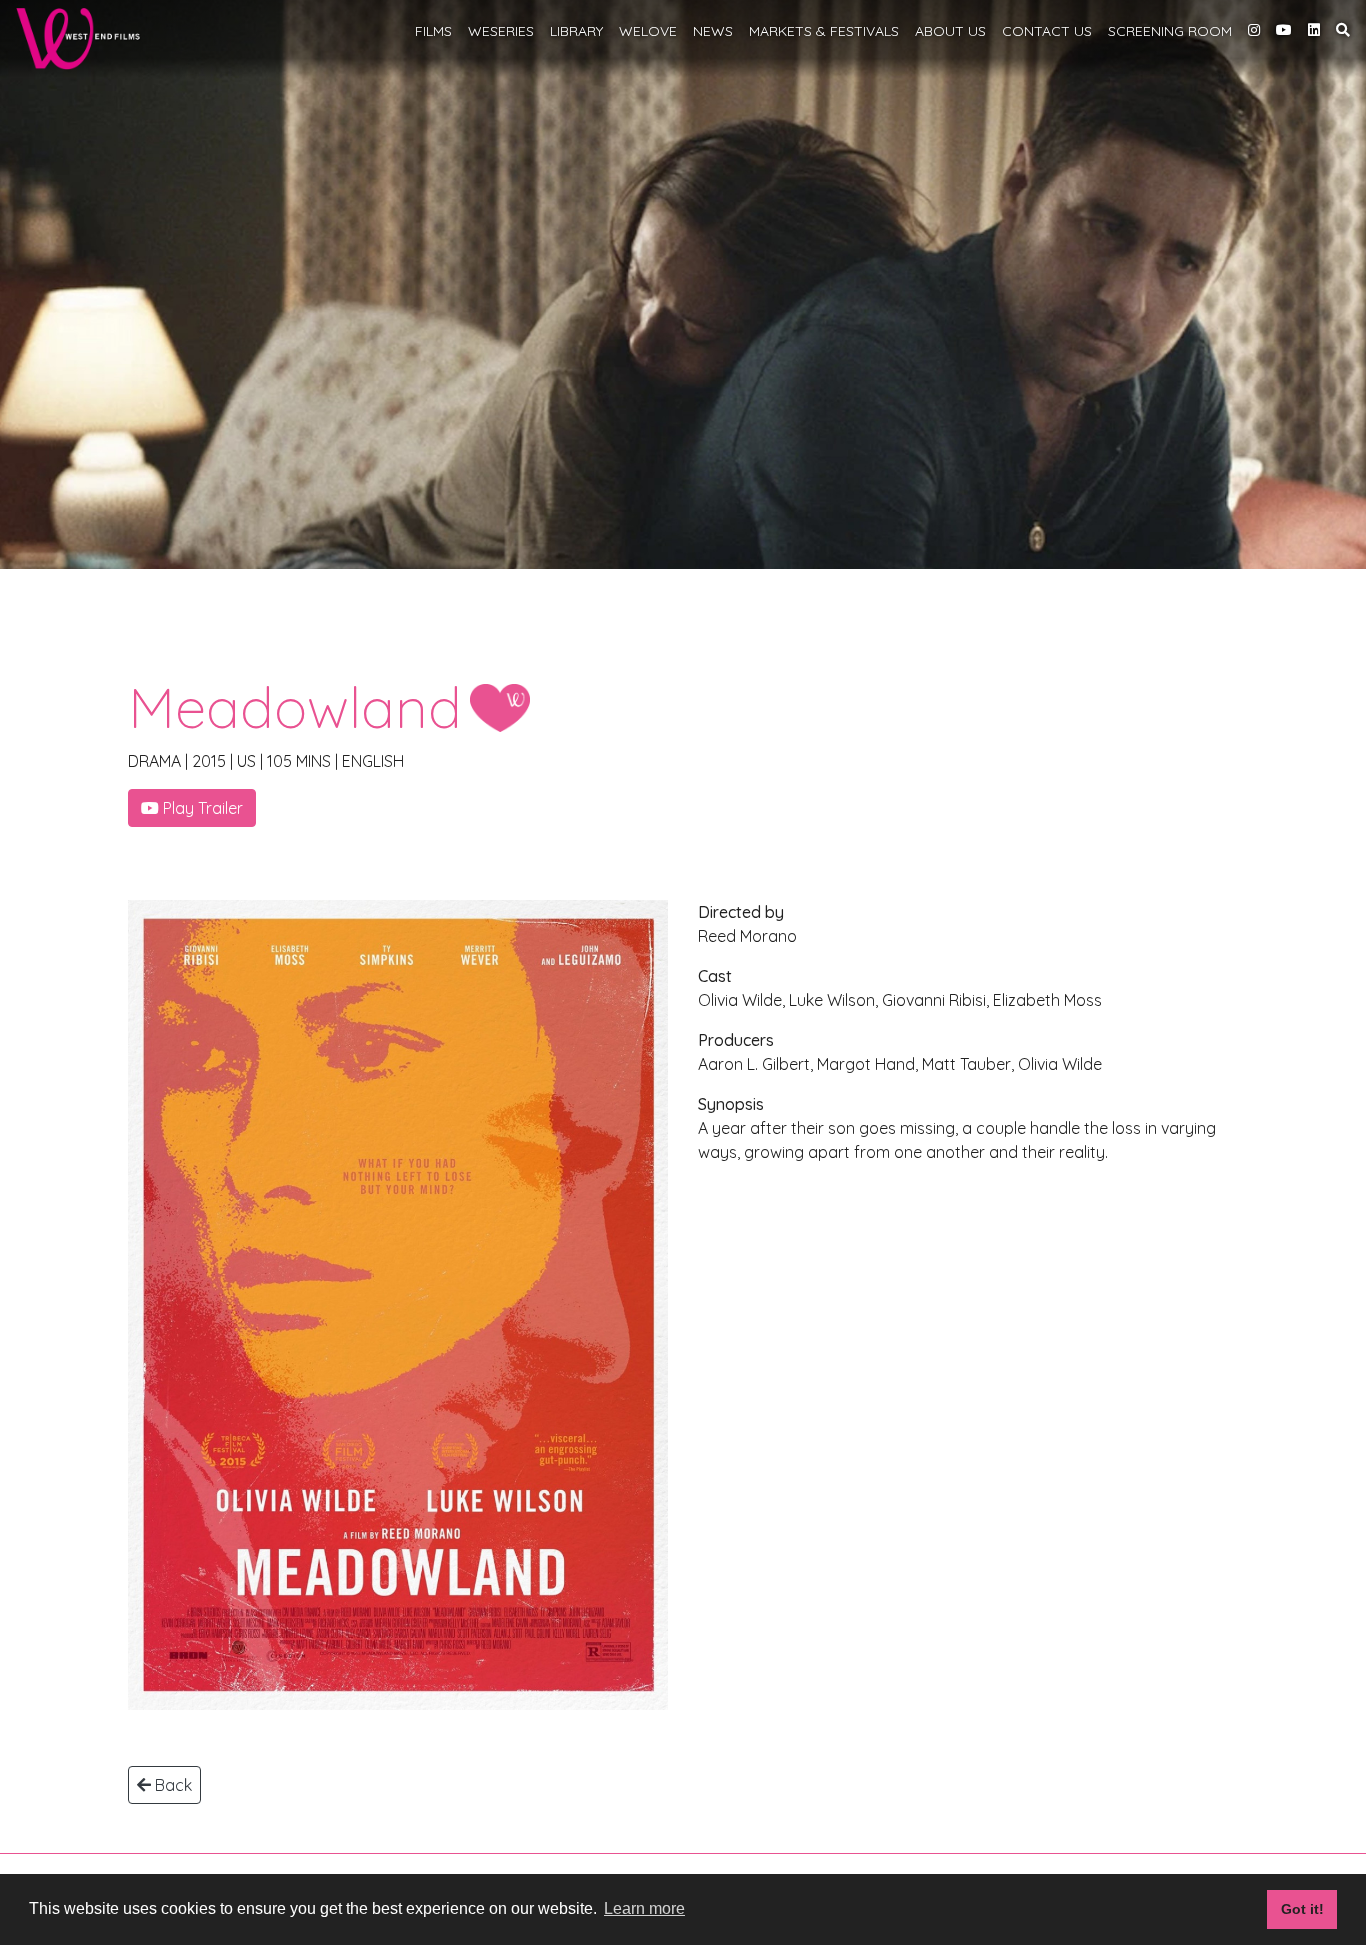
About (950, 31)
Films (433, 31)
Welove (648, 31)
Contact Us (1047, 31)
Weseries (501, 31)
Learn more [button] (644, 1908)
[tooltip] (1254, 29)
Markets (824, 31)
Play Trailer (201, 808)
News (713, 31)
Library (576, 31)
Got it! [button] (1302, 1909)
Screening (1170, 31)
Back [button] (171, 1785)
